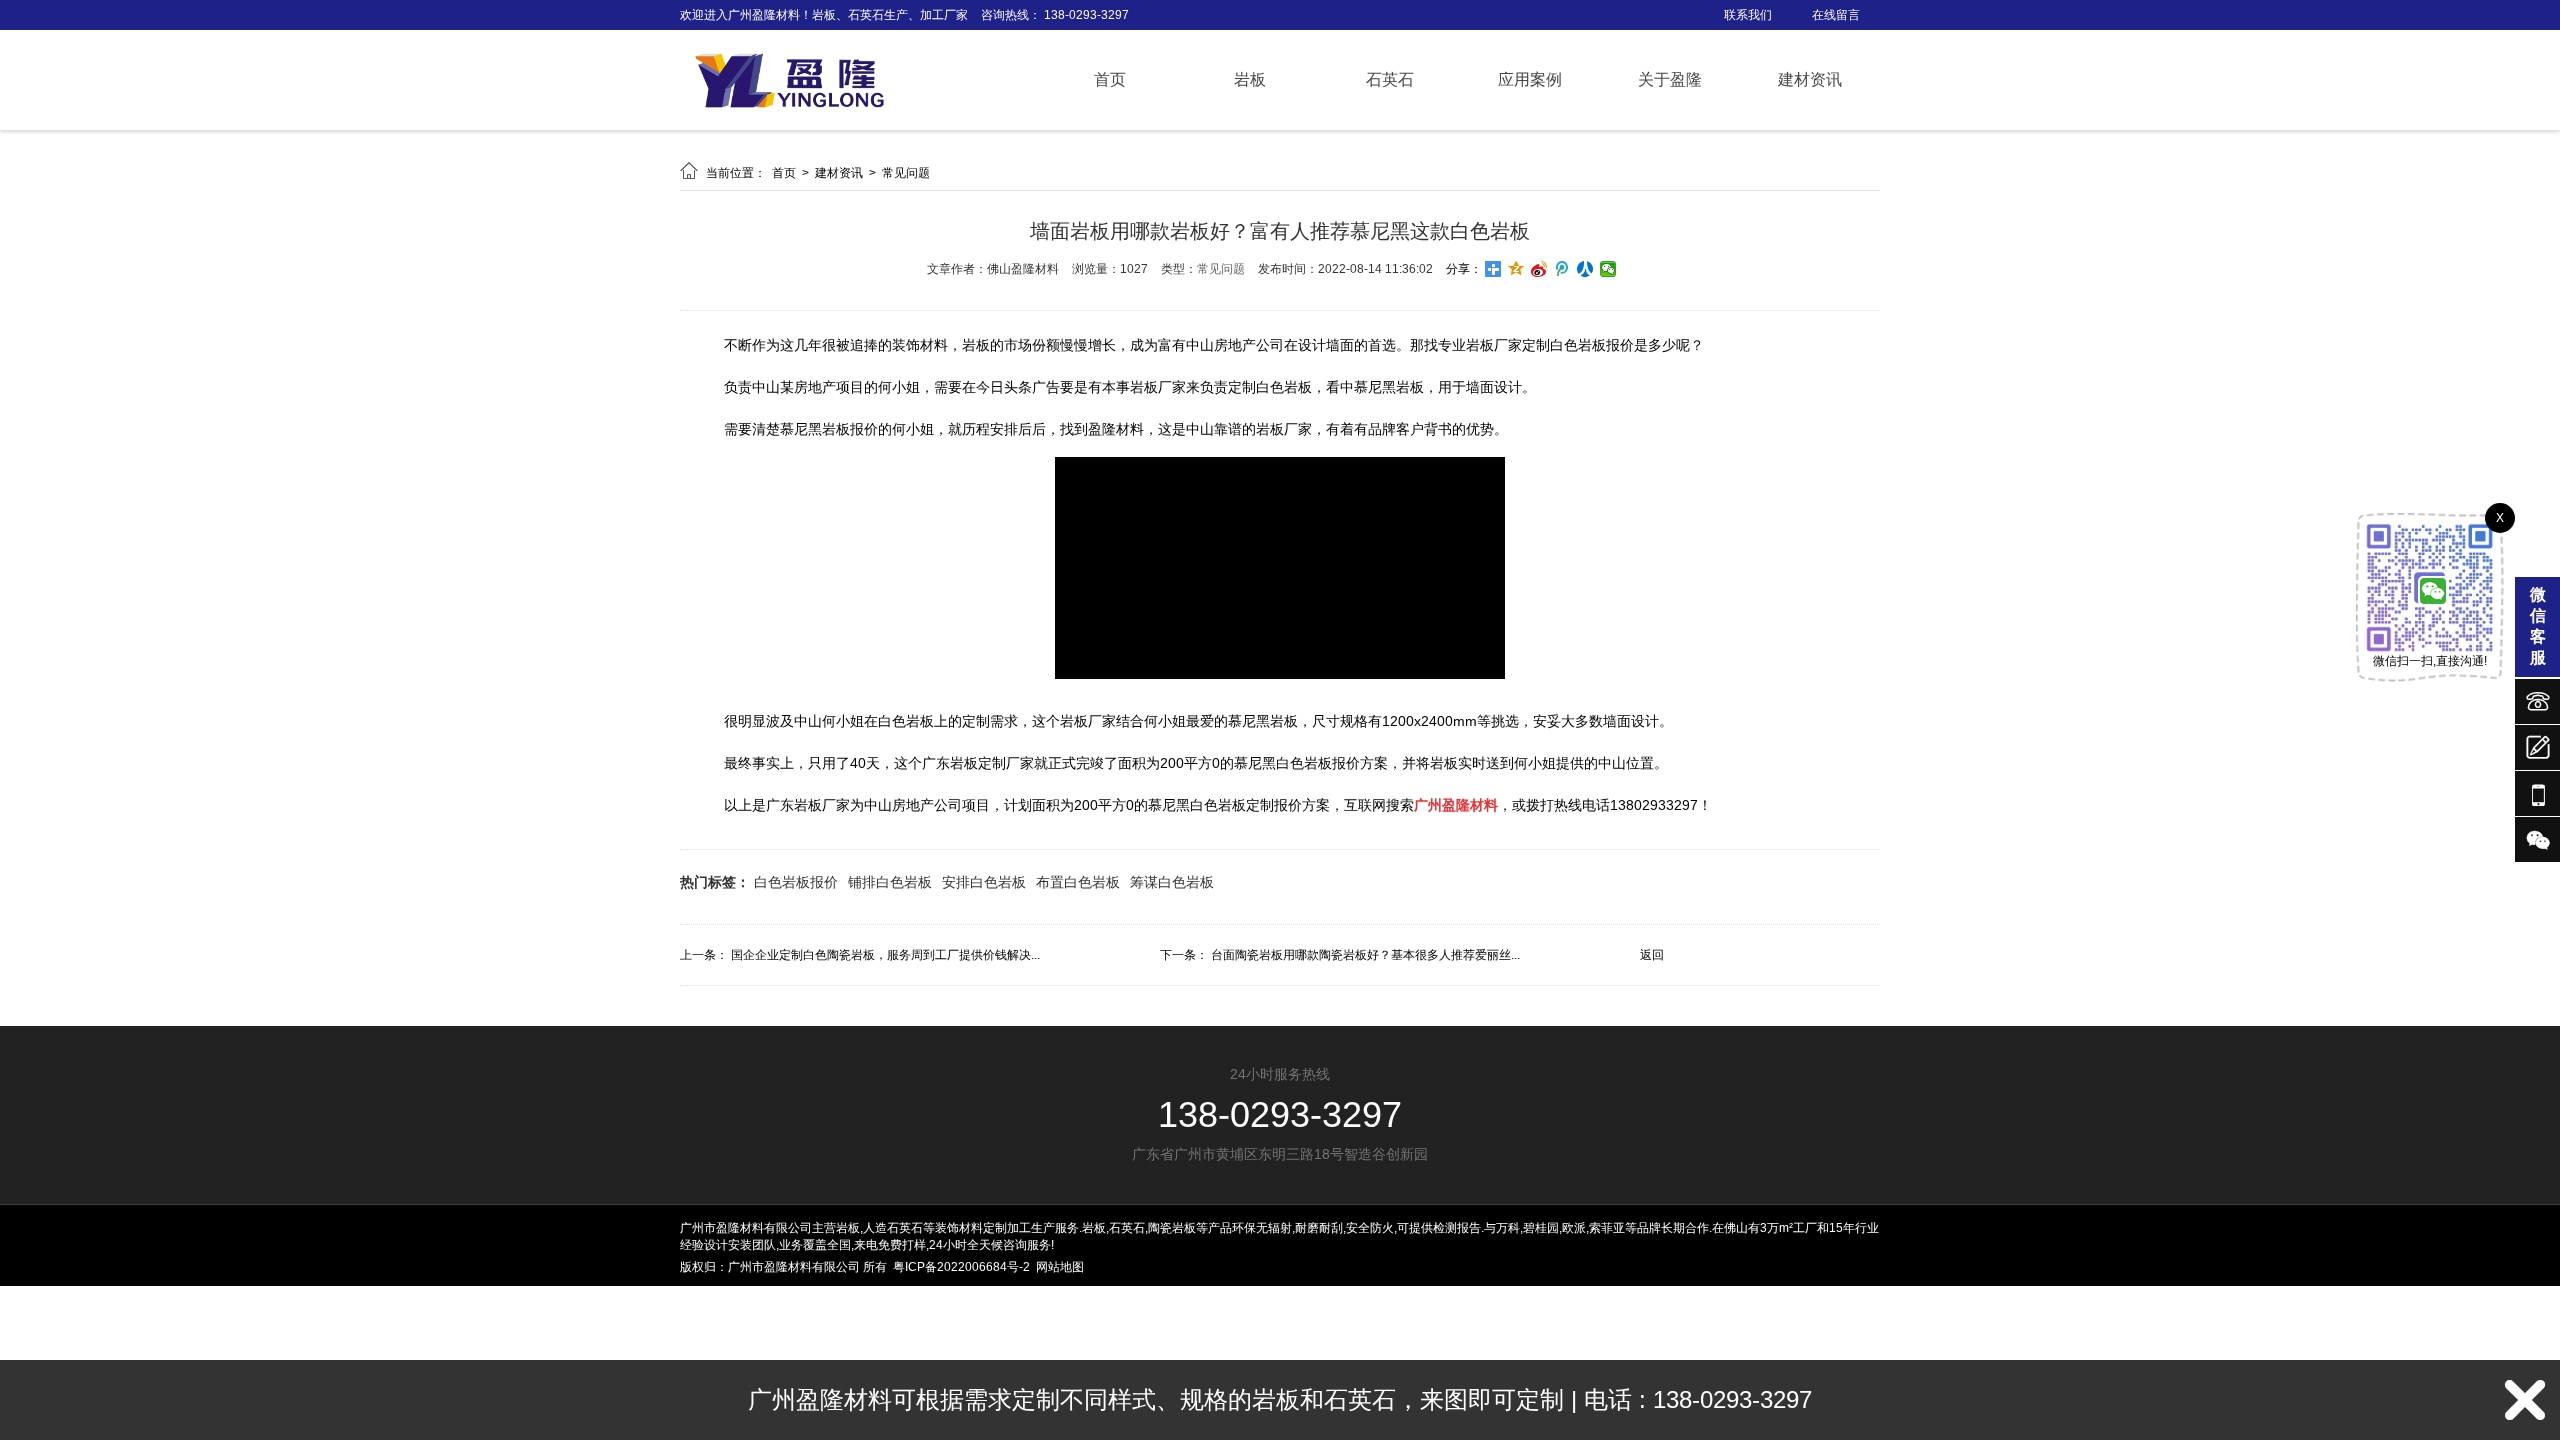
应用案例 (1530, 79)
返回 (1652, 955)
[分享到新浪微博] (1539, 269)
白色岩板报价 (796, 882)
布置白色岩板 (1078, 882)
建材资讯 (1810, 79)
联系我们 (1748, 15)
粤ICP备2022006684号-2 (961, 1267)
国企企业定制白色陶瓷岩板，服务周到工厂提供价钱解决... (885, 955)
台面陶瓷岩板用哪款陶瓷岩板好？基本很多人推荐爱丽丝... (1365, 955)
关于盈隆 (1670, 79)
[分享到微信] (1608, 269)
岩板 (1250, 79)
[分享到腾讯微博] (1562, 269)
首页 (1110, 79)
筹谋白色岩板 (1172, 882)
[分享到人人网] (1585, 269)
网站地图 (1060, 1267)
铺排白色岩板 (890, 882)
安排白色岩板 (984, 882)
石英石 (1390, 79)
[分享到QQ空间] (1516, 269)
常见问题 (906, 173)
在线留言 (1836, 15)
